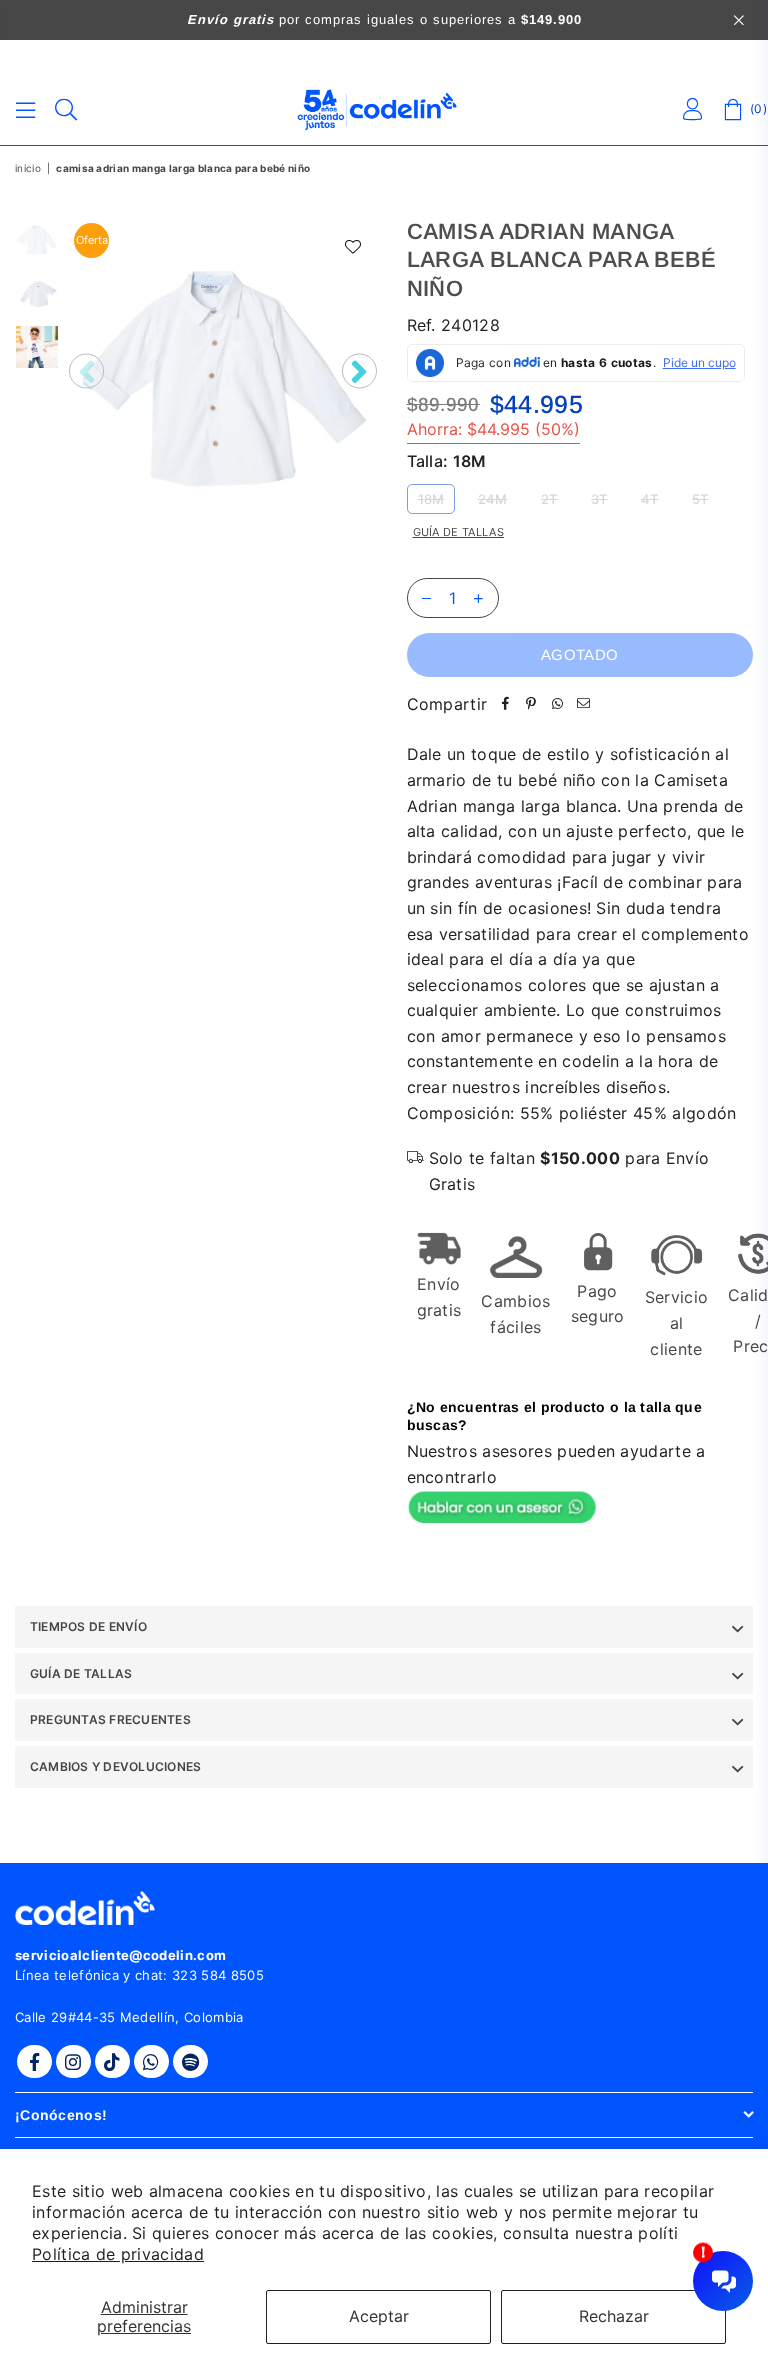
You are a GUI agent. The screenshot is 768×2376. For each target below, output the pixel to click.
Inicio (28, 168)
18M (431, 499)
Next (359, 371)
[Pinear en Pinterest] (531, 705)
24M (493, 499)
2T (549, 499)
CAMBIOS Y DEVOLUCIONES (115, 1766)
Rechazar (614, 2316)
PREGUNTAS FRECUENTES (110, 1719)
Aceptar (379, 2316)
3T (599, 499)
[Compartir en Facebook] (505, 705)
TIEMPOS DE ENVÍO (88, 1626)
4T (650, 499)
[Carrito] (733, 110)
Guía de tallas (458, 532)
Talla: (447, 461)
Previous (86, 371)
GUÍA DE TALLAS (81, 1673)
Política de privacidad (118, 2254)
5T (700, 499)
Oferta (92, 240)
